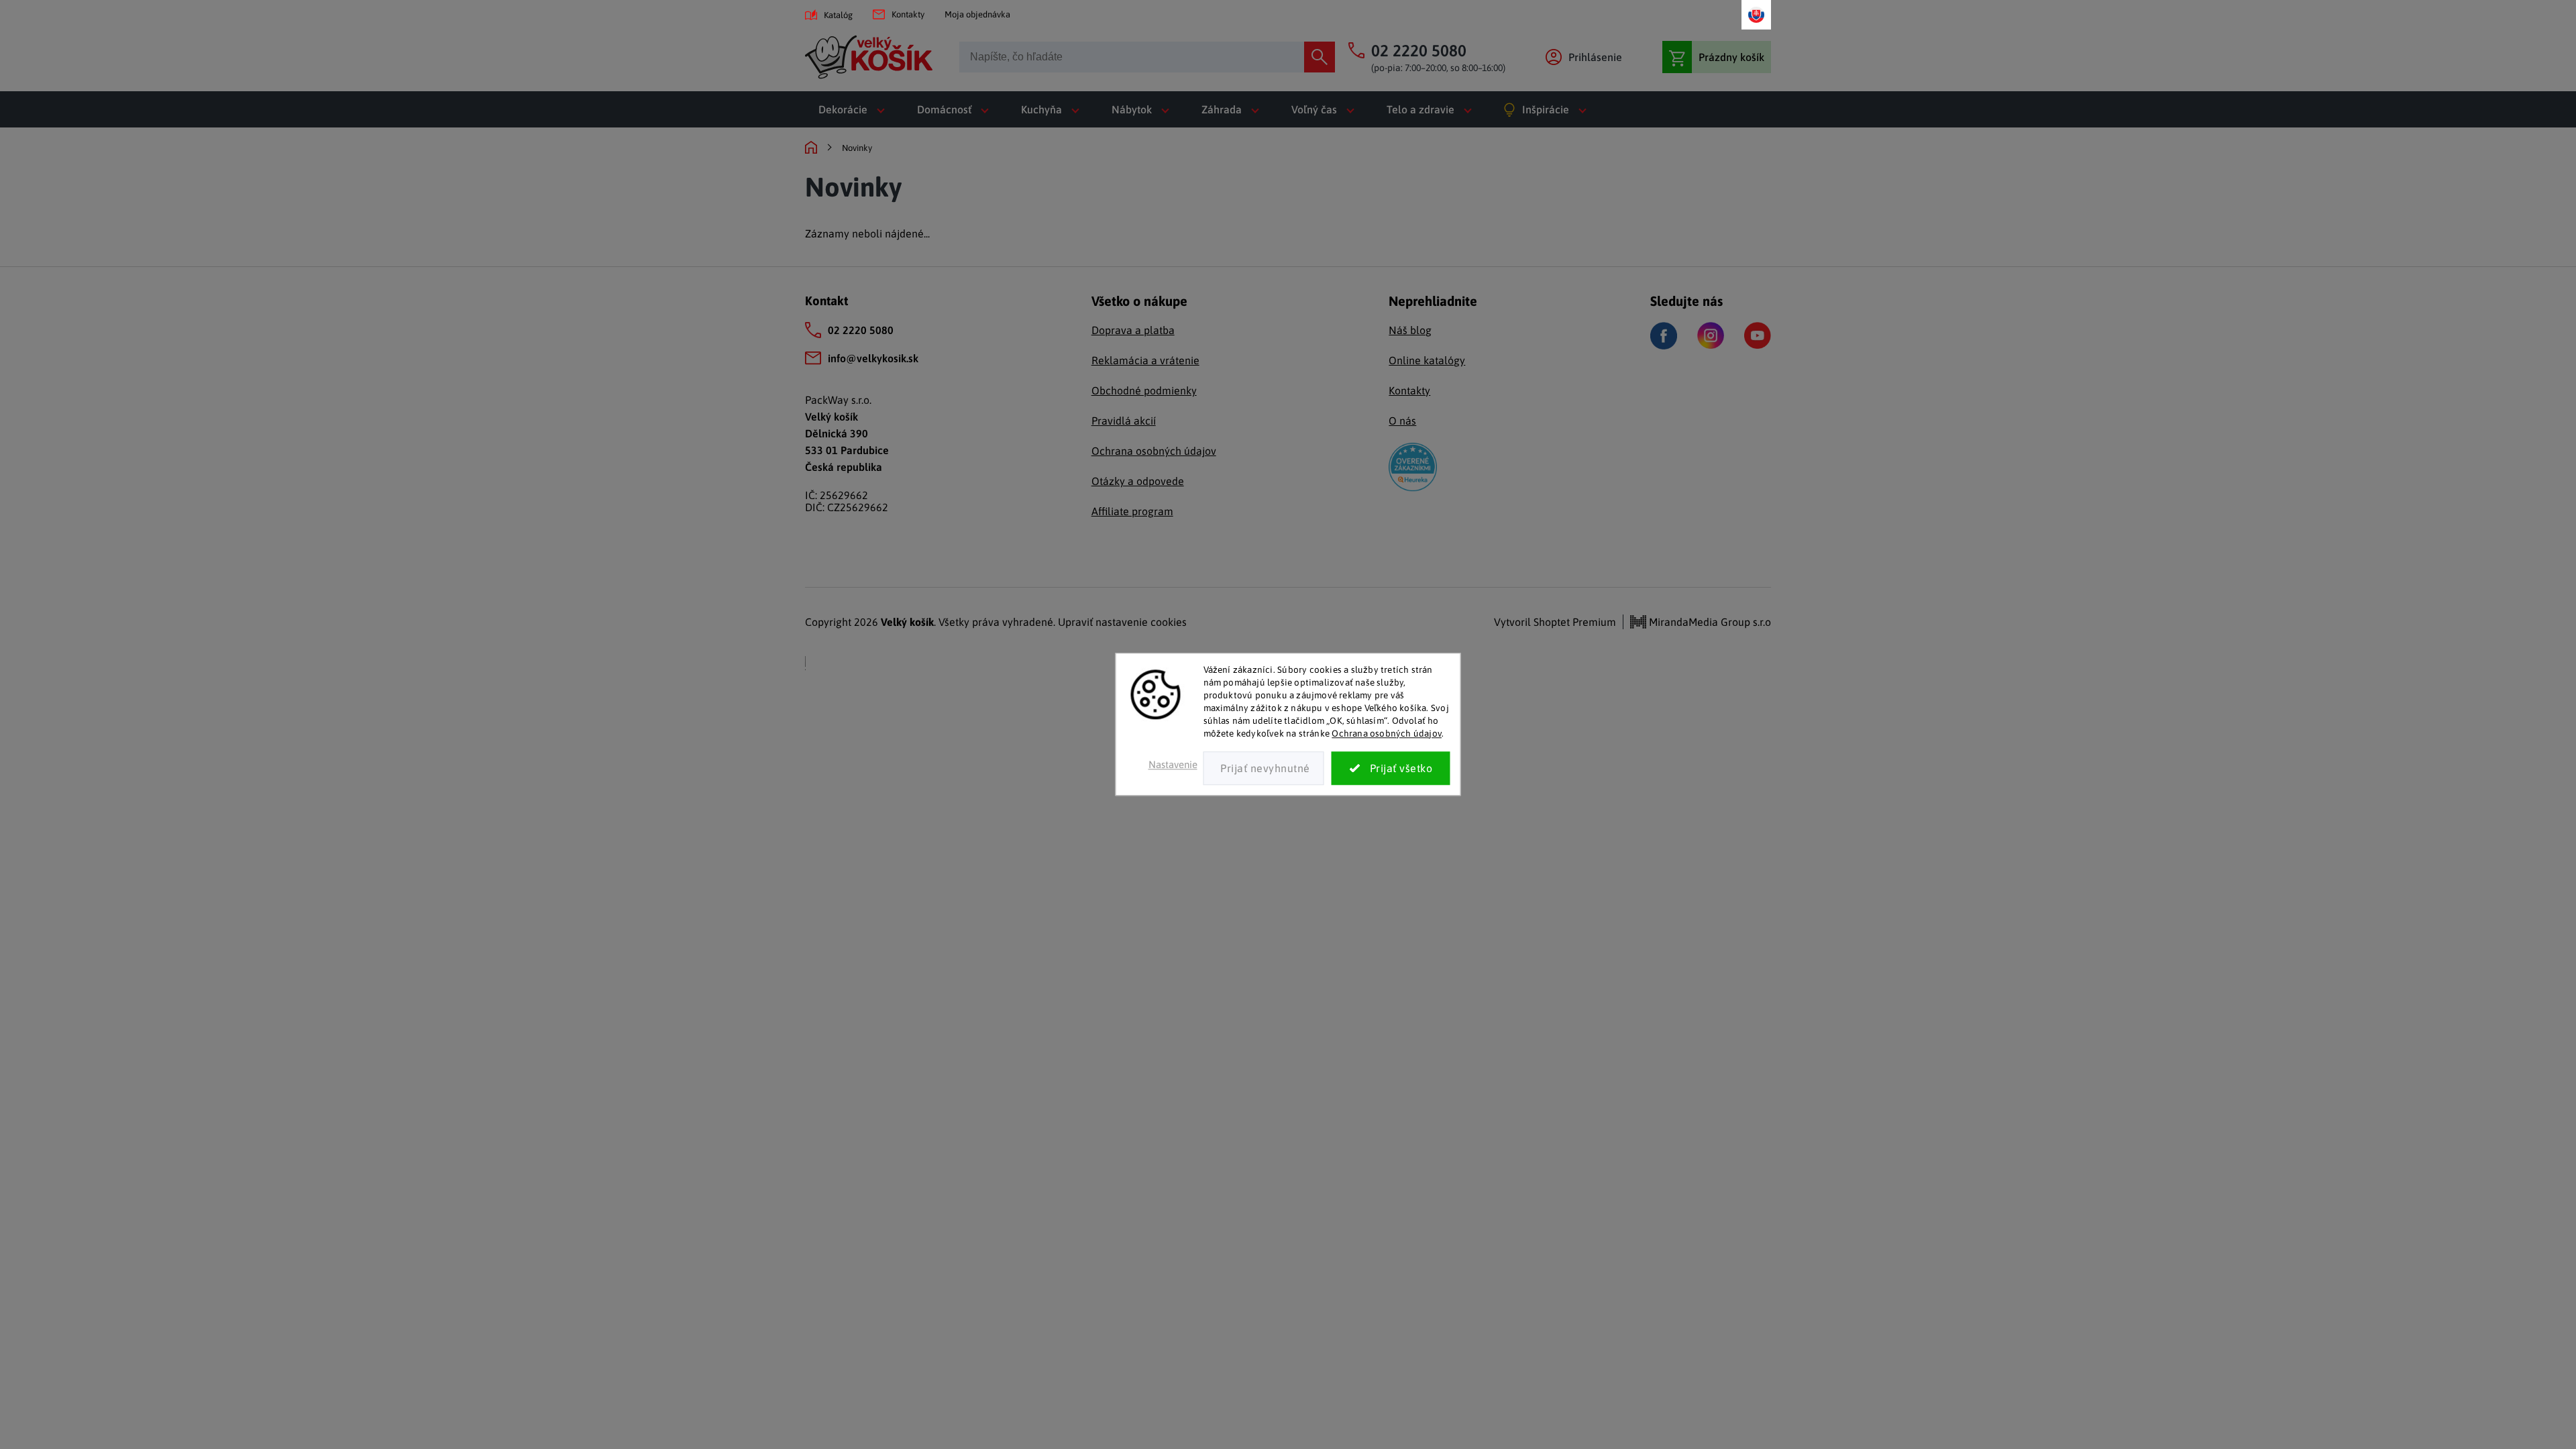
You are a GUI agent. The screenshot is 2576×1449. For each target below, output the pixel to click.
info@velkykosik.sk (873, 358)
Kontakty (908, 14)
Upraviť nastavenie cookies (1122, 622)
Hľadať (1320, 57)
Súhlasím (1391, 769)
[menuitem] (854, 109)
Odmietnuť (1264, 769)
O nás (1402, 421)
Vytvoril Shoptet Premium (1555, 622)
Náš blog (1410, 330)
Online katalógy (1427, 360)
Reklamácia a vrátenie (1145, 360)
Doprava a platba (1133, 330)
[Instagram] (1711, 335)
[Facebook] (1664, 336)
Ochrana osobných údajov (1387, 733)
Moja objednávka (977, 14)
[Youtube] (1758, 335)
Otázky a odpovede (1138, 481)
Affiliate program (1132, 511)
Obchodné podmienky (1144, 390)
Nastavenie (1173, 765)
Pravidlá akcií (1124, 421)
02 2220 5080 (861, 330)
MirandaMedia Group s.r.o (1709, 622)
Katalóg (838, 15)
